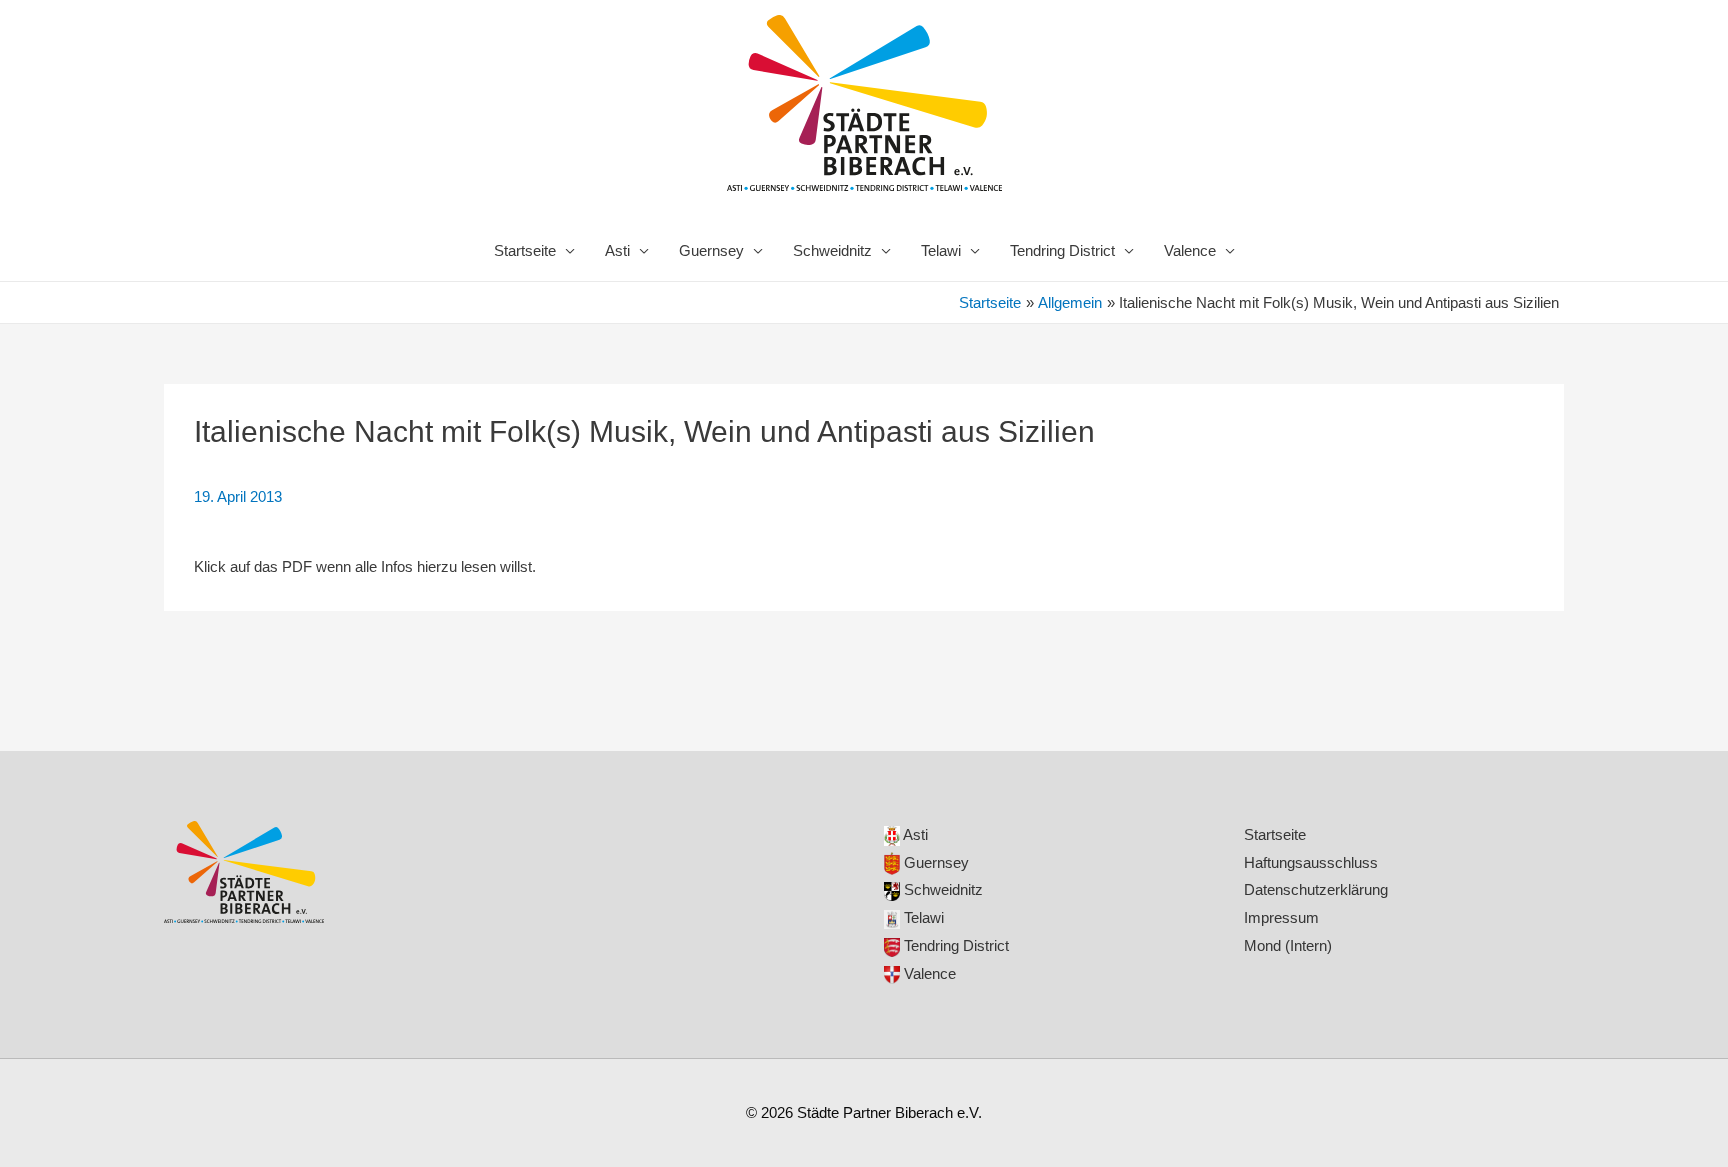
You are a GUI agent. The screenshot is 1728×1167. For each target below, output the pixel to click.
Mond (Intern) (1288, 945)
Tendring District (1062, 250)
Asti (617, 250)
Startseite (525, 250)
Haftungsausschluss (1311, 862)
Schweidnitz (832, 250)
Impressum (1281, 917)
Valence (1190, 250)
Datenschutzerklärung (1316, 889)
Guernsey (711, 250)
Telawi (941, 250)
